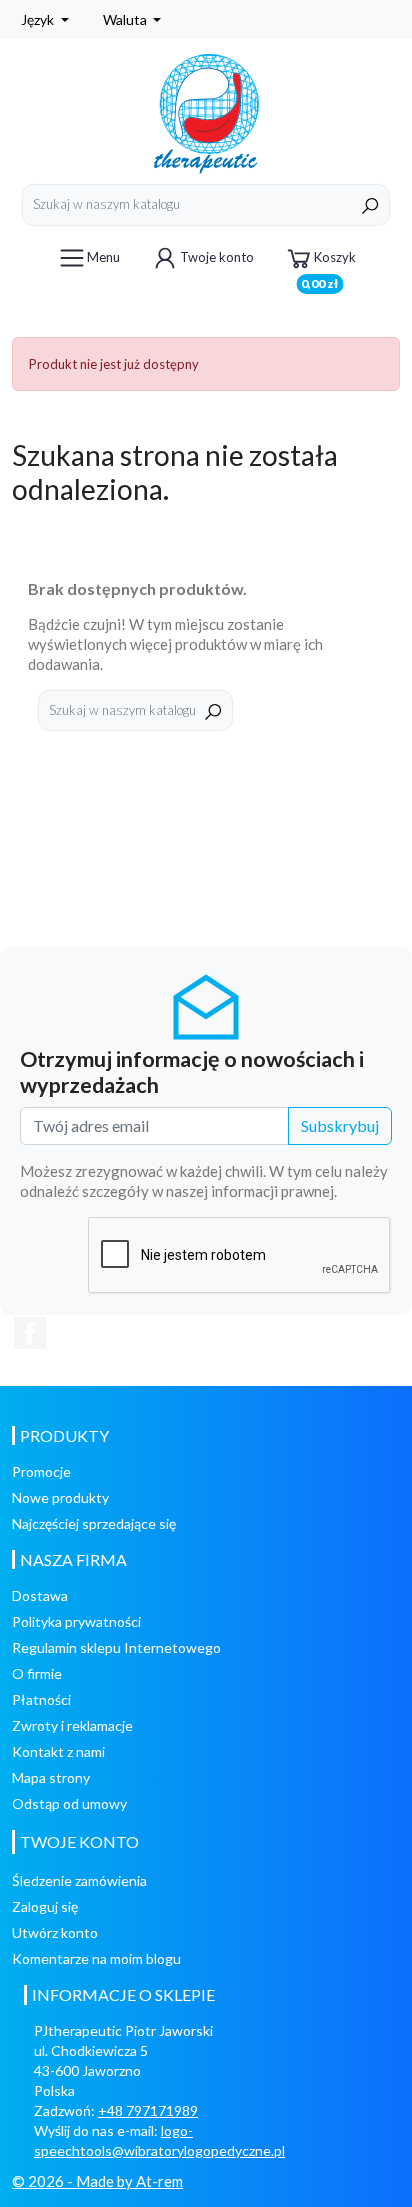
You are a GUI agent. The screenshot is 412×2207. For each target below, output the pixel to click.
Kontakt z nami (58, 1751)
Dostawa (40, 1595)
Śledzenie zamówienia (79, 1880)
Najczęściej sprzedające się (94, 1523)
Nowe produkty (60, 1497)
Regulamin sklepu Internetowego (116, 1647)
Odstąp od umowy (69, 1803)
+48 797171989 (148, 2110)
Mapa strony (51, 1777)
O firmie (37, 1673)
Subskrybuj (340, 1125)
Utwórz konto (55, 1932)
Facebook (30, 1333)
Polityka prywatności (76, 1621)
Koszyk (328, 264)
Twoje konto (217, 257)
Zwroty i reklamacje (72, 1725)
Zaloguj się (45, 1906)
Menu (103, 257)
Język (39, 19)
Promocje (41, 1471)
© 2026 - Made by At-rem (97, 2181)
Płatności (41, 1699)
